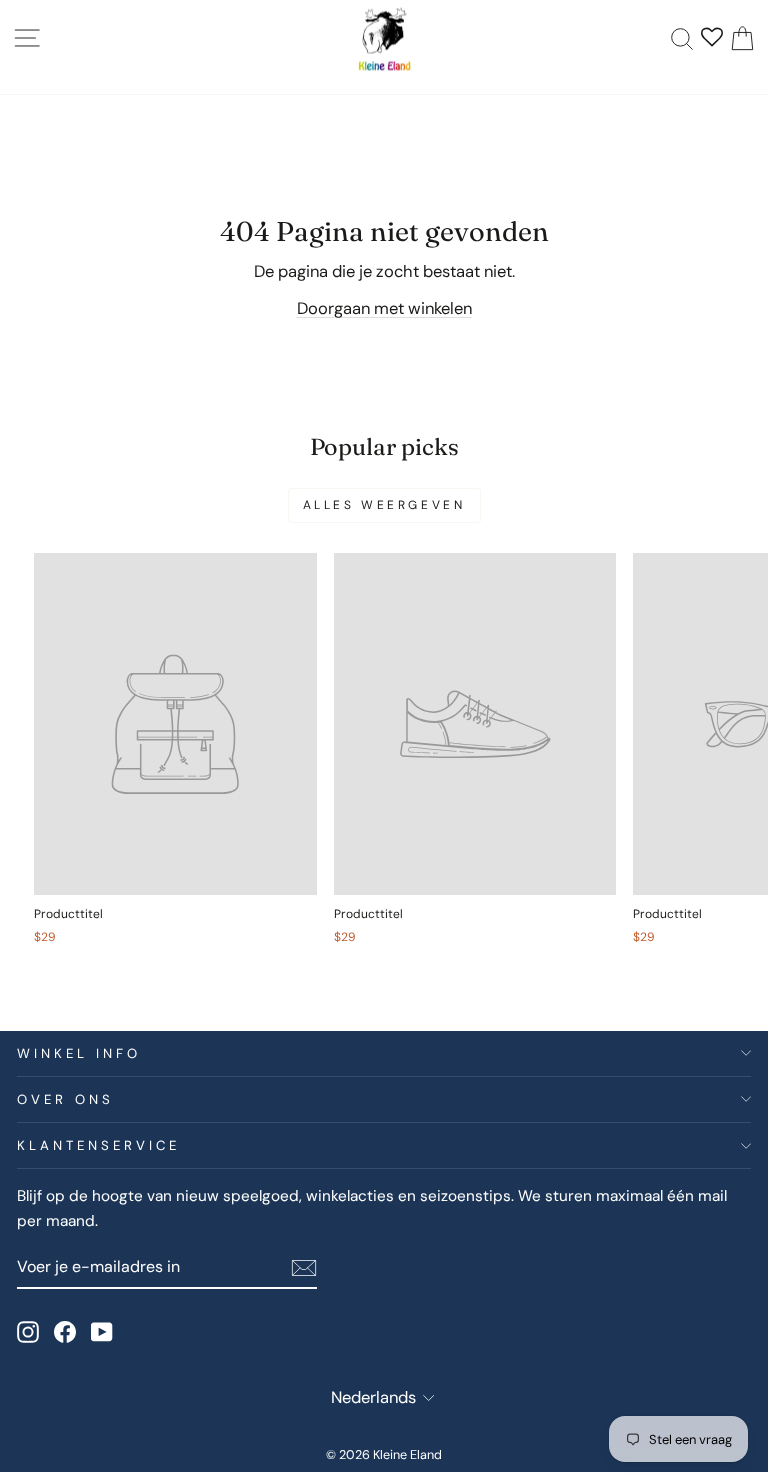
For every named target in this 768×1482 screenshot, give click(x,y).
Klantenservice (98, 1145)
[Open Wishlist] (712, 39)
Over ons (65, 1099)
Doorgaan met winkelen (384, 308)
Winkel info (79, 1053)
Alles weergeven (384, 505)
